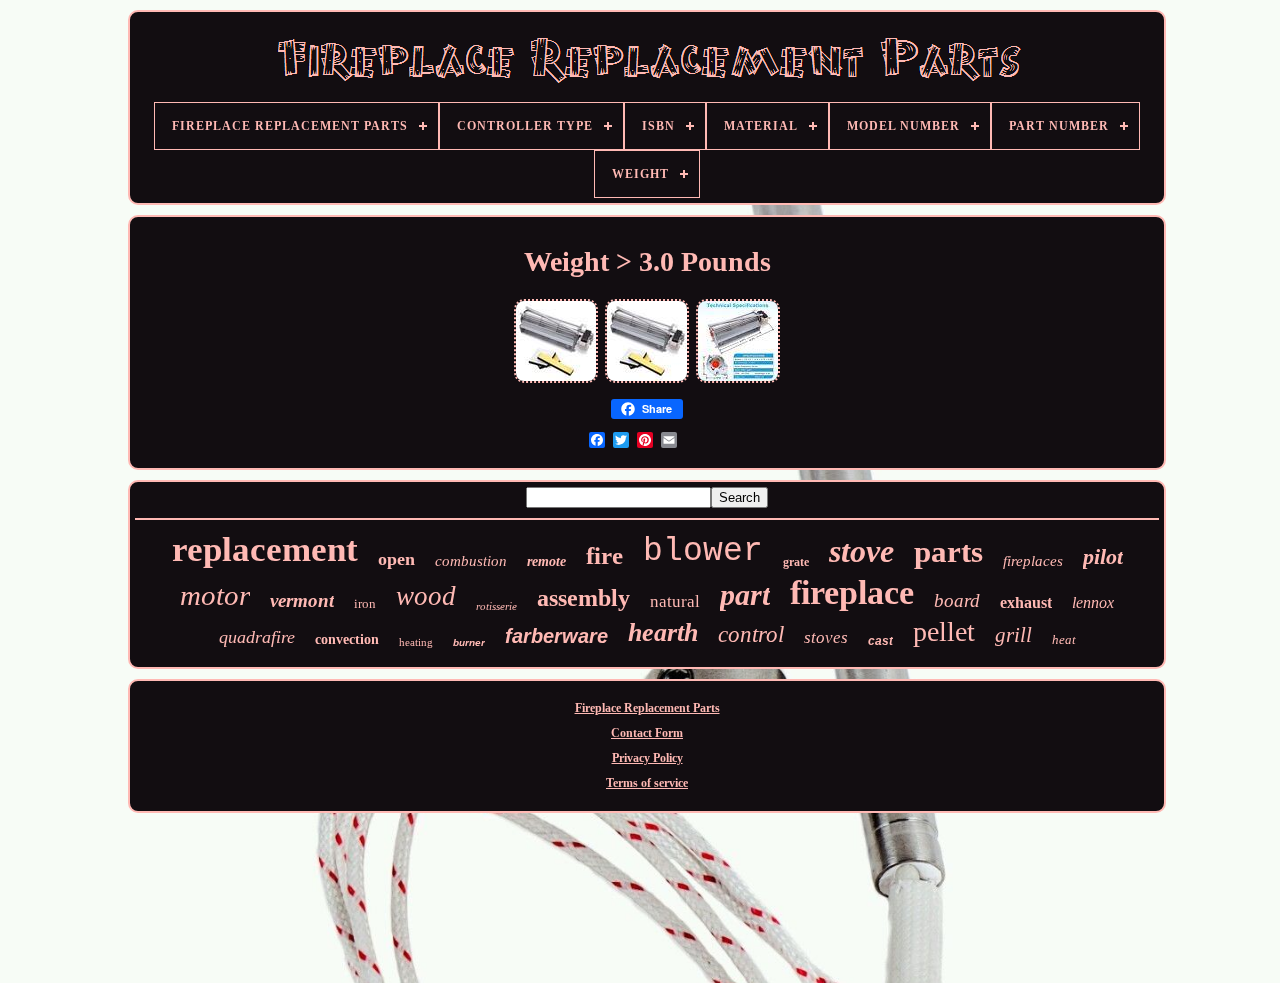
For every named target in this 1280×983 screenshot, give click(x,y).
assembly (583, 598)
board (957, 600)
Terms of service (647, 783)
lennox (1093, 602)
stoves (826, 637)
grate (796, 562)
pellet (944, 631)
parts (948, 551)
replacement (265, 549)
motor (215, 595)
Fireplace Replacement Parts (647, 708)
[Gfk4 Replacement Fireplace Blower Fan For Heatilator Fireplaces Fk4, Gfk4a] (647, 381)
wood (426, 596)
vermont (302, 600)
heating (416, 642)
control (751, 634)
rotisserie (496, 606)
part (745, 594)
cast (880, 641)
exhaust (1026, 602)
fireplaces (1033, 561)
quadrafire (257, 637)
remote (546, 561)
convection (347, 639)
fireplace (852, 592)
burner (469, 642)
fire (604, 555)
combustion (471, 561)
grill (1013, 635)
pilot (1103, 556)
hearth (663, 632)
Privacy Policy (647, 758)
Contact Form (647, 733)
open (396, 559)
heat (1064, 639)
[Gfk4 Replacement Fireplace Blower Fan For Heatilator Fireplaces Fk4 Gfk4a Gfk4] (556, 381)
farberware (556, 636)
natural (675, 601)
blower (703, 551)
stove (861, 551)
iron (365, 603)
